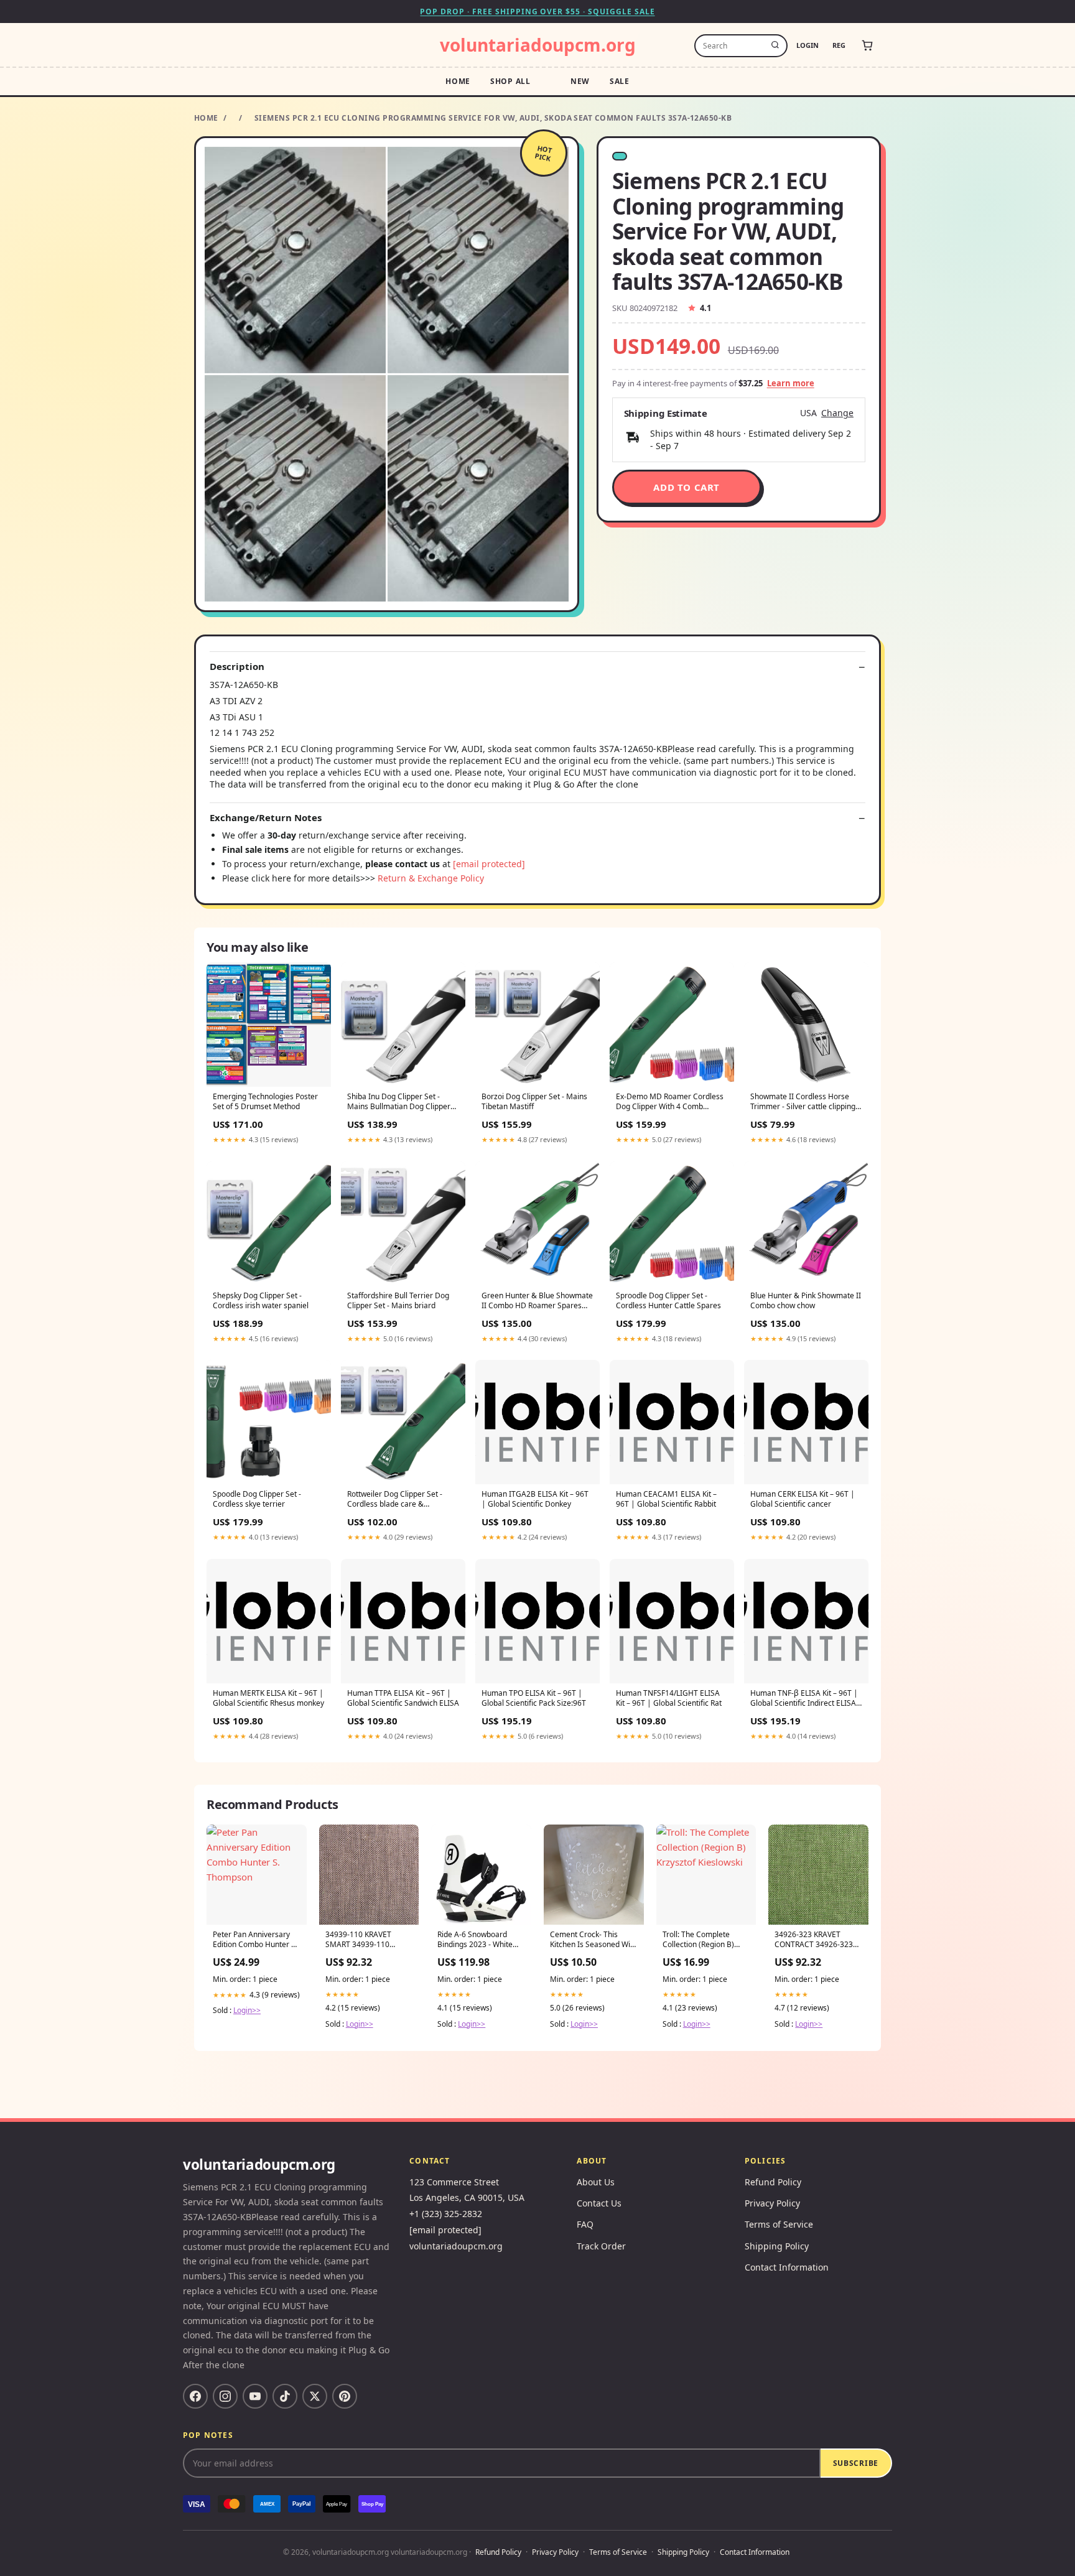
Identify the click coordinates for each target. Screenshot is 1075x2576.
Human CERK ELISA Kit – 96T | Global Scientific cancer (803, 1499)
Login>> (247, 2010)
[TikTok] (285, 2396)
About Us (596, 2182)
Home (458, 81)
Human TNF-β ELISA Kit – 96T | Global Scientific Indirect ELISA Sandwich (804, 1699)
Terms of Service (779, 2224)
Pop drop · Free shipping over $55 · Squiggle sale (537, 12)
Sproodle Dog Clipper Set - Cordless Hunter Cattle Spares (668, 1301)
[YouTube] (255, 2396)
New (580, 81)
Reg (839, 45)
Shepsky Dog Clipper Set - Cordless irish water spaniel (261, 1301)
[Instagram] (225, 2396)
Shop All (510, 81)
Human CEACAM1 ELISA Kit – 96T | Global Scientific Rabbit (666, 1499)
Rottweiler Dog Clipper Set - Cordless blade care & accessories (395, 1500)
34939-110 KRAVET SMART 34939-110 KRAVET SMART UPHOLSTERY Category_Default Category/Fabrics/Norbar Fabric (369, 1940)
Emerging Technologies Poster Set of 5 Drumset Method (265, 1102)
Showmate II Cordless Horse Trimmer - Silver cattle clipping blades (803, 1102)
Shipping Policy (777, 2246)
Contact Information (787, 2267)
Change (837, 413)
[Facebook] (195, 2396)
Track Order (601, 2246)
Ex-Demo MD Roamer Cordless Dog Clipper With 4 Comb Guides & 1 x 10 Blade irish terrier (670, 1102)
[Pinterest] (345, 2396)
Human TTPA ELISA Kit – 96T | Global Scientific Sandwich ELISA (403, 1698)
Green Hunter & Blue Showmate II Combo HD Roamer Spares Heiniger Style (537, 1301)
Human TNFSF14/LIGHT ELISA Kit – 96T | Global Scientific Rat (669, 1698)
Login (807, 45)
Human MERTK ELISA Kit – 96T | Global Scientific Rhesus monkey (268, 1698)
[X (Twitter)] (315, 2396)
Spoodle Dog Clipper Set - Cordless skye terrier (257, 1499)
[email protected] (489, 864)
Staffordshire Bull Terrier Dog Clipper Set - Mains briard (398, 1301)
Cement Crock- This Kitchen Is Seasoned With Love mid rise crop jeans (593, 1940)
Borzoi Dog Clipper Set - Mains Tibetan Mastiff (534, 1102)
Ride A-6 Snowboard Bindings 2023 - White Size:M (475, 1940)
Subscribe (856, 2463)
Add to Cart (686, 487)
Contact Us (599, 2203)
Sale (620, 81)
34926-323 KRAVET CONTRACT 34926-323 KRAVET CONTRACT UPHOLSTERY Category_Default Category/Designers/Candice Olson (818, 1940)
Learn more (791, 383)
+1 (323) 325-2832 (446, 2214)
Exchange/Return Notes (266, 818)
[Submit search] (775, 45)
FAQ (585, 2224)
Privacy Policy (772, 2203)
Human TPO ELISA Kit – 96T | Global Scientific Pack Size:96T (534, 1698)
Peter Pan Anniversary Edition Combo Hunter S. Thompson (255, 1940)
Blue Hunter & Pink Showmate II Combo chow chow (806, 1301)
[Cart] (867, 45)
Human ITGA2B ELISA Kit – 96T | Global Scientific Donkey (535, 1499)
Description (237, 667)
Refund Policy (773, 2182)
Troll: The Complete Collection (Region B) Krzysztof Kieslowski (698, 1940)
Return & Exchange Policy (431, 878)
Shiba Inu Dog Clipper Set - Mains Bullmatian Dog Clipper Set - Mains (399, 1102)
